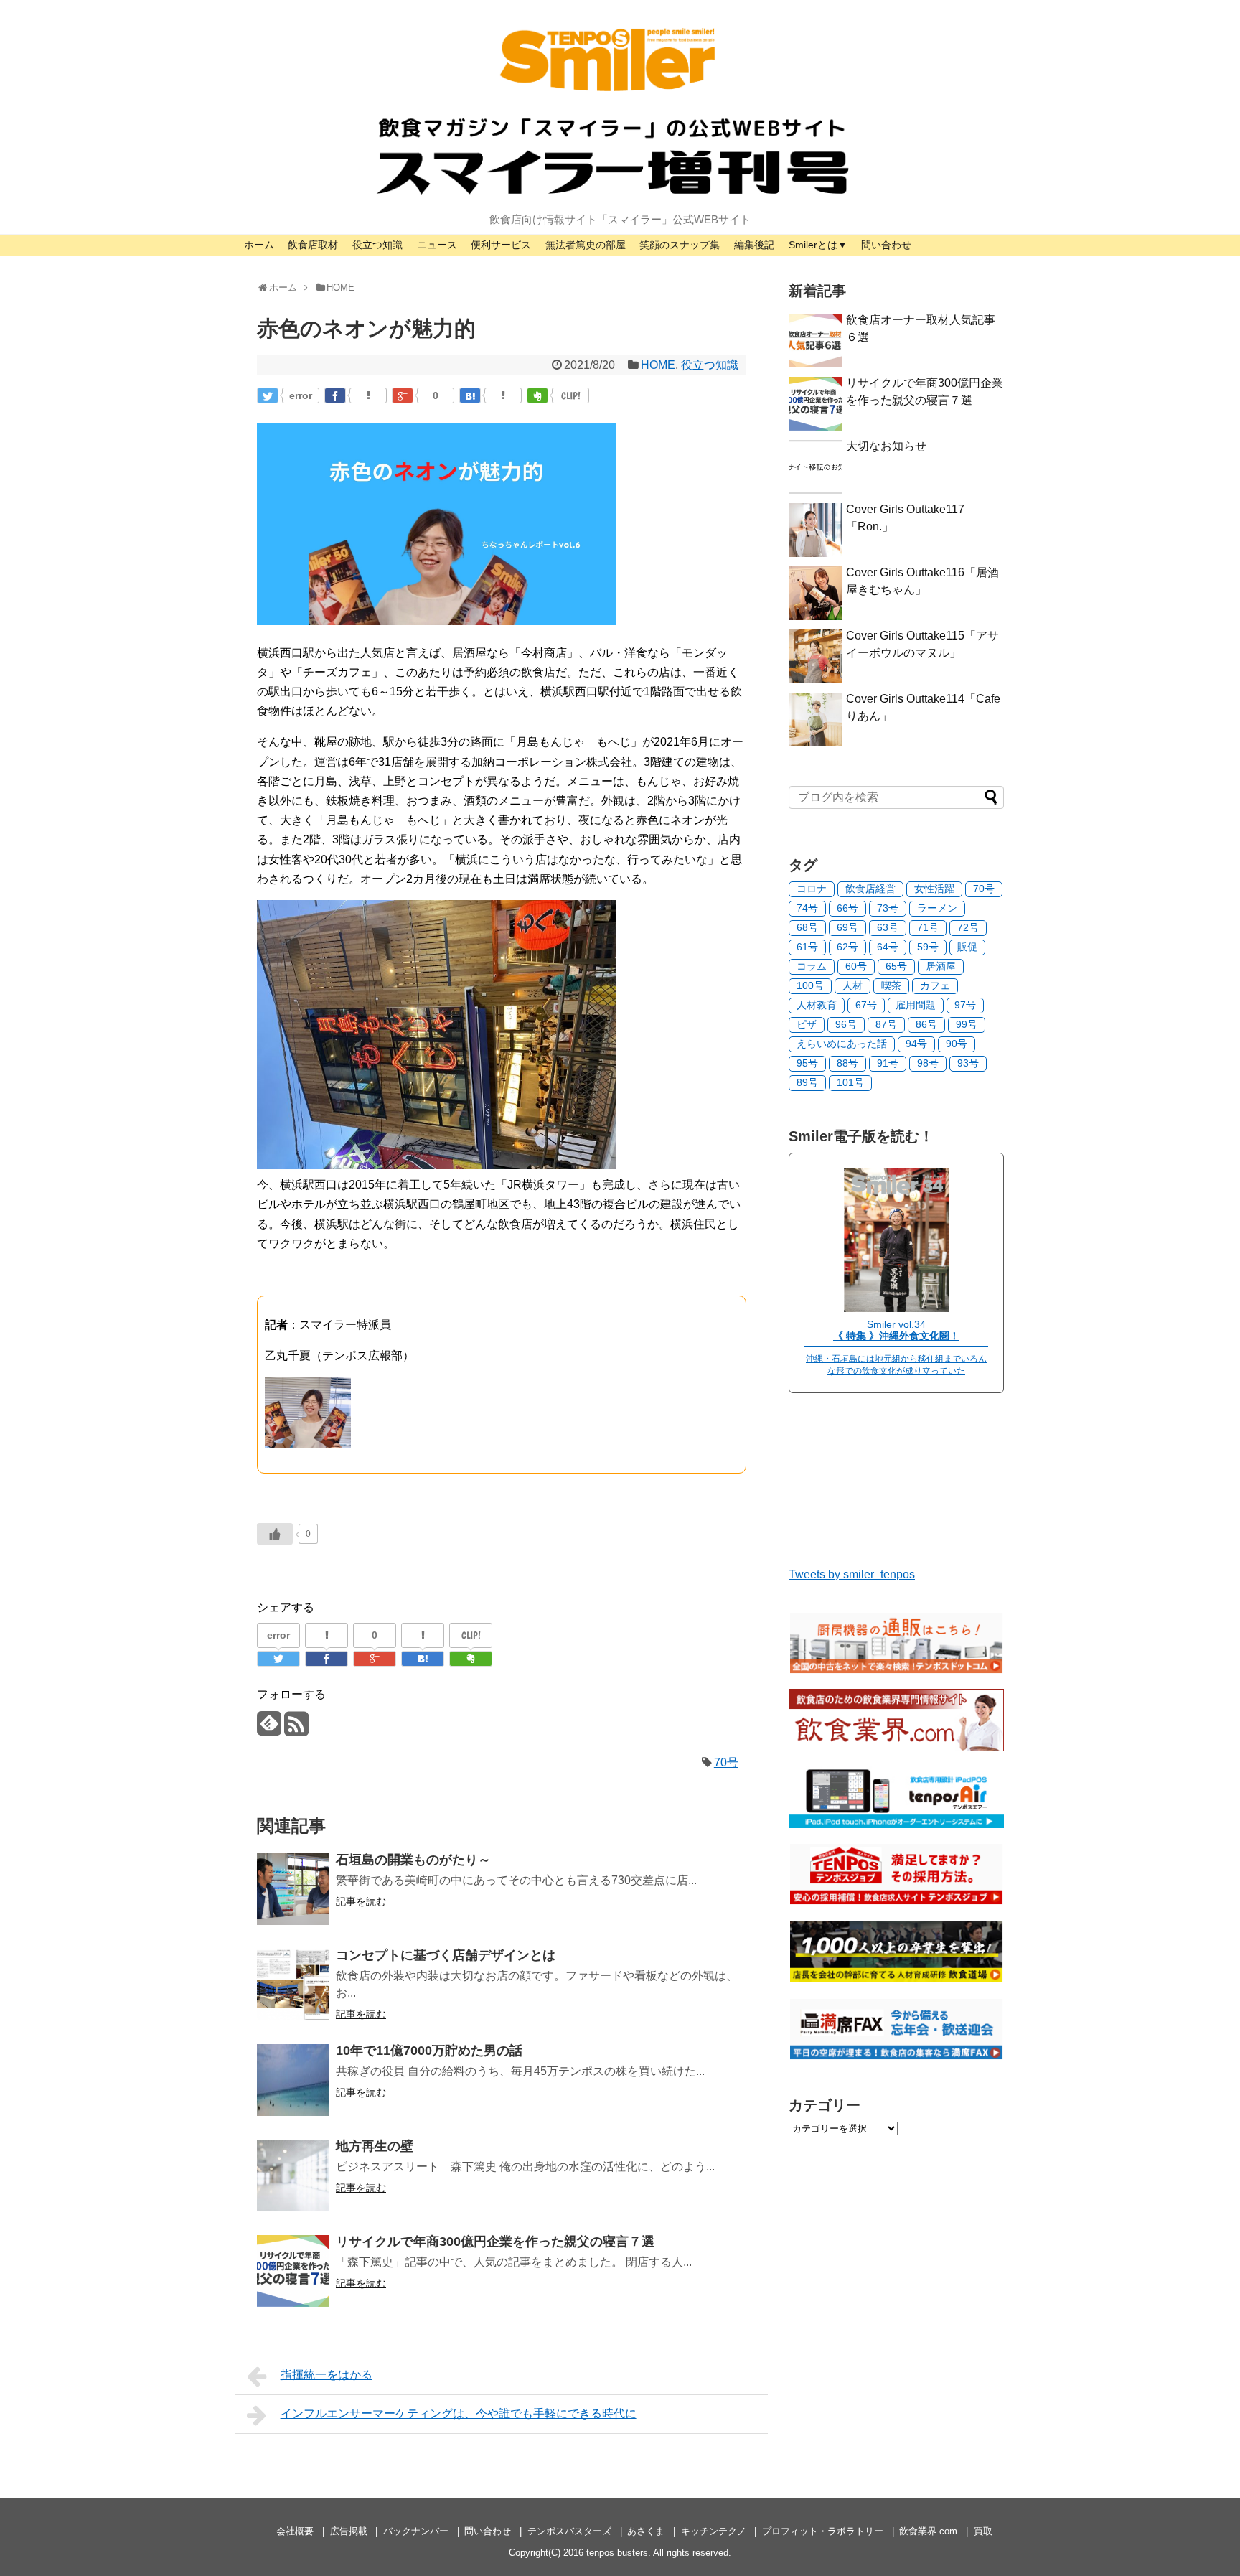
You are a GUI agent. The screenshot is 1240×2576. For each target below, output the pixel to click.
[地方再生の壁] (293, 2175)
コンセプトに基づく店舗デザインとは (446, 1955)
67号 (866, 1005)
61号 (807, 947)
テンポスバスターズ (569, 2531)
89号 (807, 1082)
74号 (807, 908)
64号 (888, 947)
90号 (957, 1044)
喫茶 (891, 985)
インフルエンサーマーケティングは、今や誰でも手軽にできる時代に (459, 2413)
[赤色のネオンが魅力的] (470, 395)
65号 (896, 966)
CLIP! (571, 395)
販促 (967, 947)
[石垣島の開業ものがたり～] (293, 1889)
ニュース (437, 245)
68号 (807, 927)
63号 (888, 927)
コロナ (812, 889)
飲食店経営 (870, 889)
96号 (846, 1024)
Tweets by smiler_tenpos (852, 1574)
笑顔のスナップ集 (680, 245)
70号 (726, 1762)
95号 (807, 1063)
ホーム (259, 245)
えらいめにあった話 (842, 1044)
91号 (888, 1063)
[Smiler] (896, 1308)
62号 (847, 947)
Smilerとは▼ (818, 245)
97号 (965, 1005)
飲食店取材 (313, 245)
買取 (983, 2531)
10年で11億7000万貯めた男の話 (429, 2051)
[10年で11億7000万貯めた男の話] (293, 2080)
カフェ (935, 985)
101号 (850, 1082)
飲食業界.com (928, 2531)
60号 (856, 966)
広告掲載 (349, 2531)
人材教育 (817, 1005)
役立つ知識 (377, 245)
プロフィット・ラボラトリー (823, 2531)
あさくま (646, 2531)
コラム (812, 966)
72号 (968, 927)
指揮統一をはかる (327, 2375)
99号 (967, 1024)
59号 (928, 947)
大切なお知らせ (886, 446)
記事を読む (361, 1901)
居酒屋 (941, 966)
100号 (810, 985)
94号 (916, 1044)
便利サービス (501, 245)
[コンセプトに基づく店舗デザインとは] (293, 1985)
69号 (847, 927)
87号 (886, 1024)
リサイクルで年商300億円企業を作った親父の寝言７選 (495, 2242)
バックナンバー (416, 2531)
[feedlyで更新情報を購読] (269, 1729)
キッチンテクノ (714, 2531)
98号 (928, 1063)
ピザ (807, 1024)
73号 (888, 908)
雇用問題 (916, 1005)
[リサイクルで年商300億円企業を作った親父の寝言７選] (293, 2271)
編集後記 (754, 245)
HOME (658, 365)
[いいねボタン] (275, 1534)
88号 (847, 1063)
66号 (847, 908)
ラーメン (937, 908)
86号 (926, 1024)
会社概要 (295, 2531)
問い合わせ (886, 245)
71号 (928, 927)
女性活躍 (934, 889)
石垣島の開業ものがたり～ (413, 1860)
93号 (968, 1063)
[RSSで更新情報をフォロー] (296, 1729)
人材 (852, 985)
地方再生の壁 (375, 2146)
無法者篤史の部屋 (586, 245)
